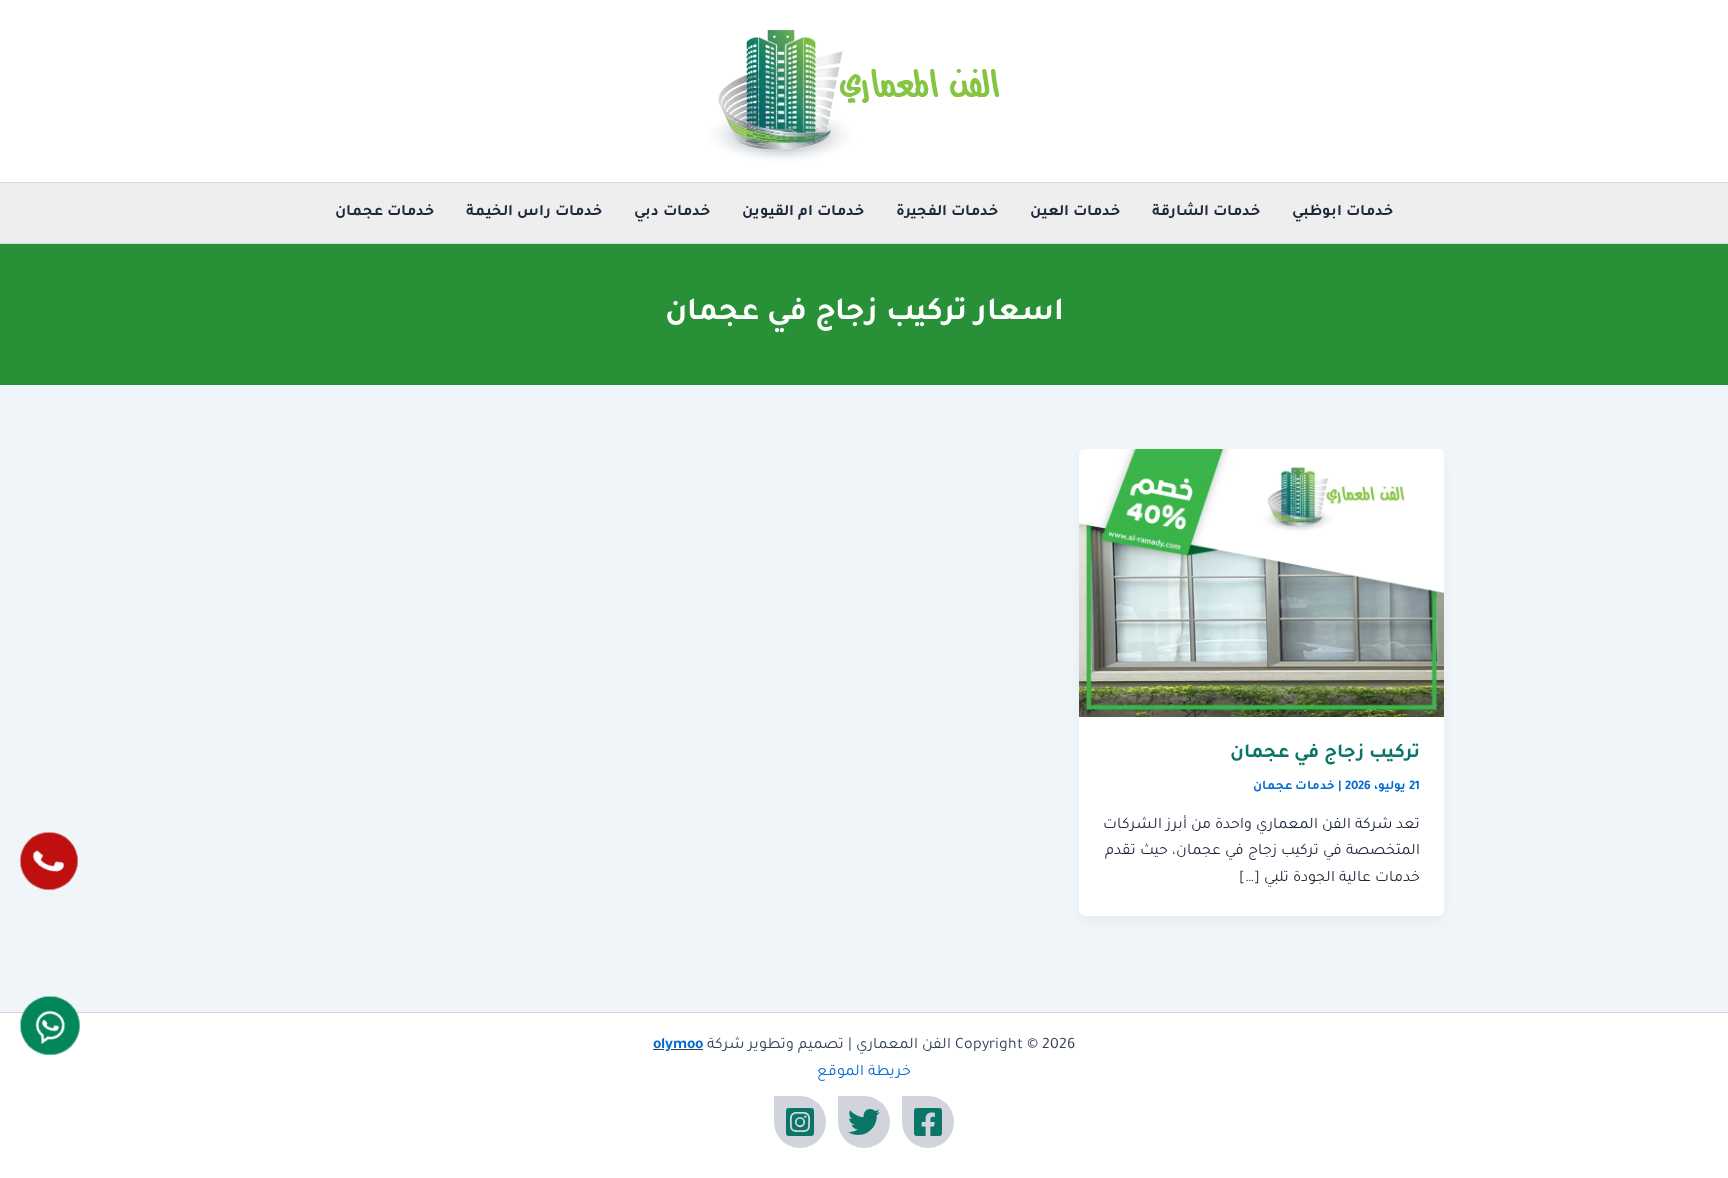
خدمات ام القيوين (803, 213)
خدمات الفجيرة (947, 213)
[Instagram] (800, 1122)
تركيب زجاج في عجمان (1325, 754)
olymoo (678, 1046)
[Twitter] (864, 1122)
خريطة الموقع (864, 1073)
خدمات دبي (672, 213)
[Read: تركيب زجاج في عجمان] (1261, 584)
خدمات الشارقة (1206, 213)
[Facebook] (928, 1122)
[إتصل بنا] (49, 861)
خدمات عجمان (384, 213)
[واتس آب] (50, 1025)
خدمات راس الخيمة (534, 213)
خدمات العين (1075, 213)
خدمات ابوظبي (1342, 213)
